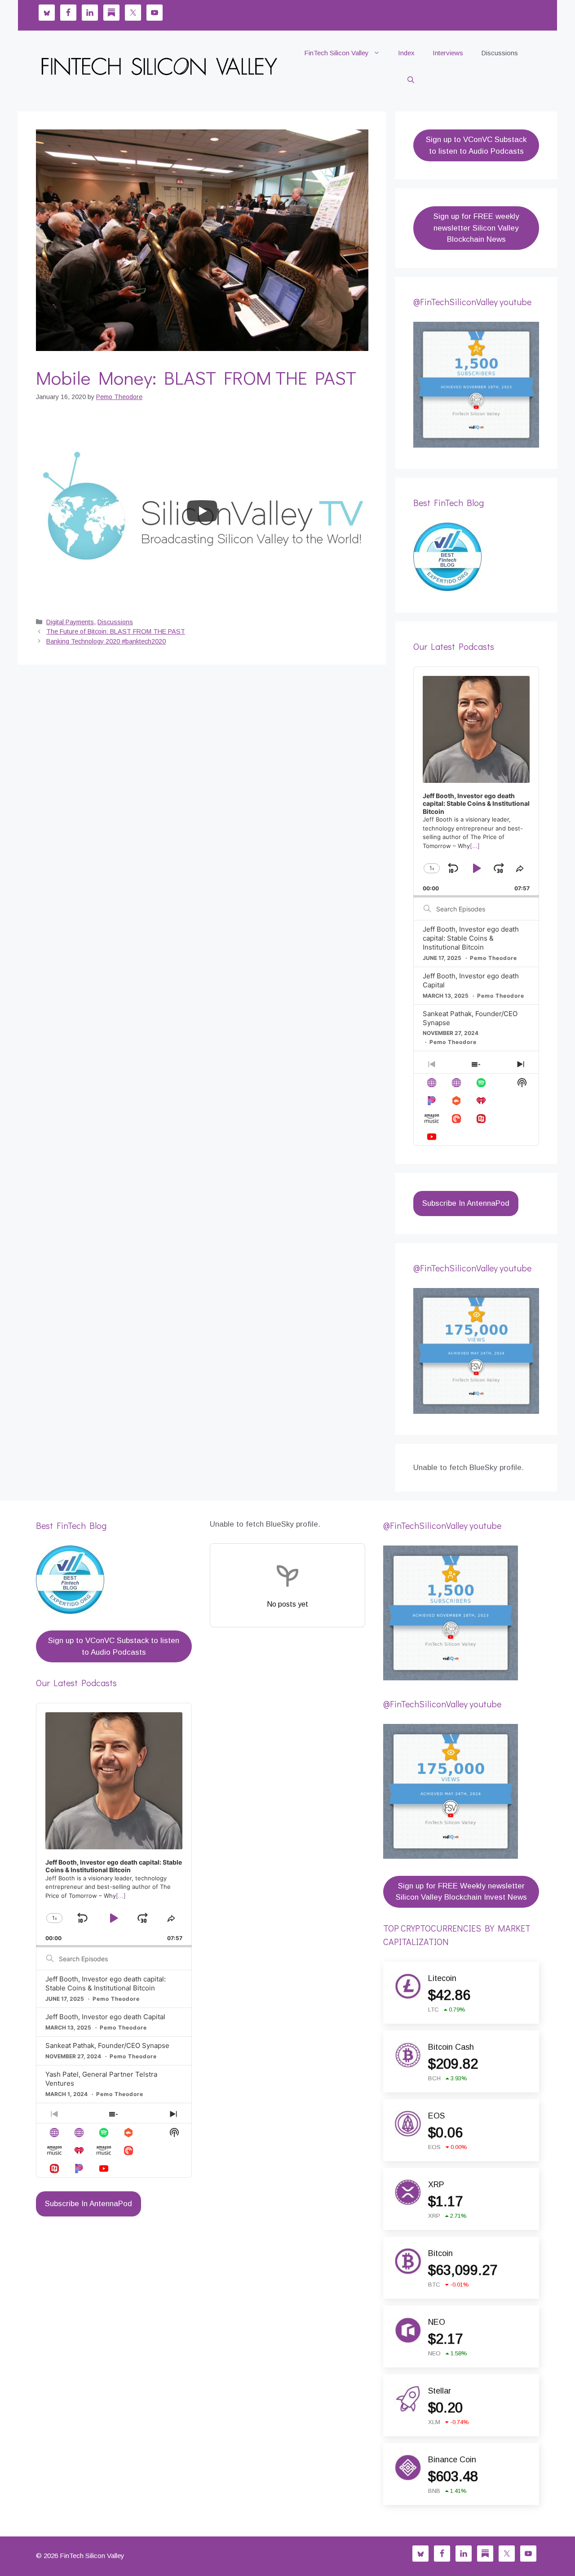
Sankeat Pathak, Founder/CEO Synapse (107, 2045)
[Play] (202, 511)
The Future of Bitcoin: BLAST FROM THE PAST (116, 631)
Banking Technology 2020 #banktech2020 (106, 641)
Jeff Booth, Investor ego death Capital (105, 2017)
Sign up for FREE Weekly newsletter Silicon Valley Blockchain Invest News (461, 1892)
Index (406, 53)
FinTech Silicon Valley (336, 53)
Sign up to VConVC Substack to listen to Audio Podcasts (476, 145)
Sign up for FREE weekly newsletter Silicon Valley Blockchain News (476, 228)
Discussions (500, 53)
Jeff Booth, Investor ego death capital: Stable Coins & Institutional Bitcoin (471, 938)
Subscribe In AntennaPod (466, 1203)
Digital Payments (70, 622)
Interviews (448, 53)
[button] (411, 80)
